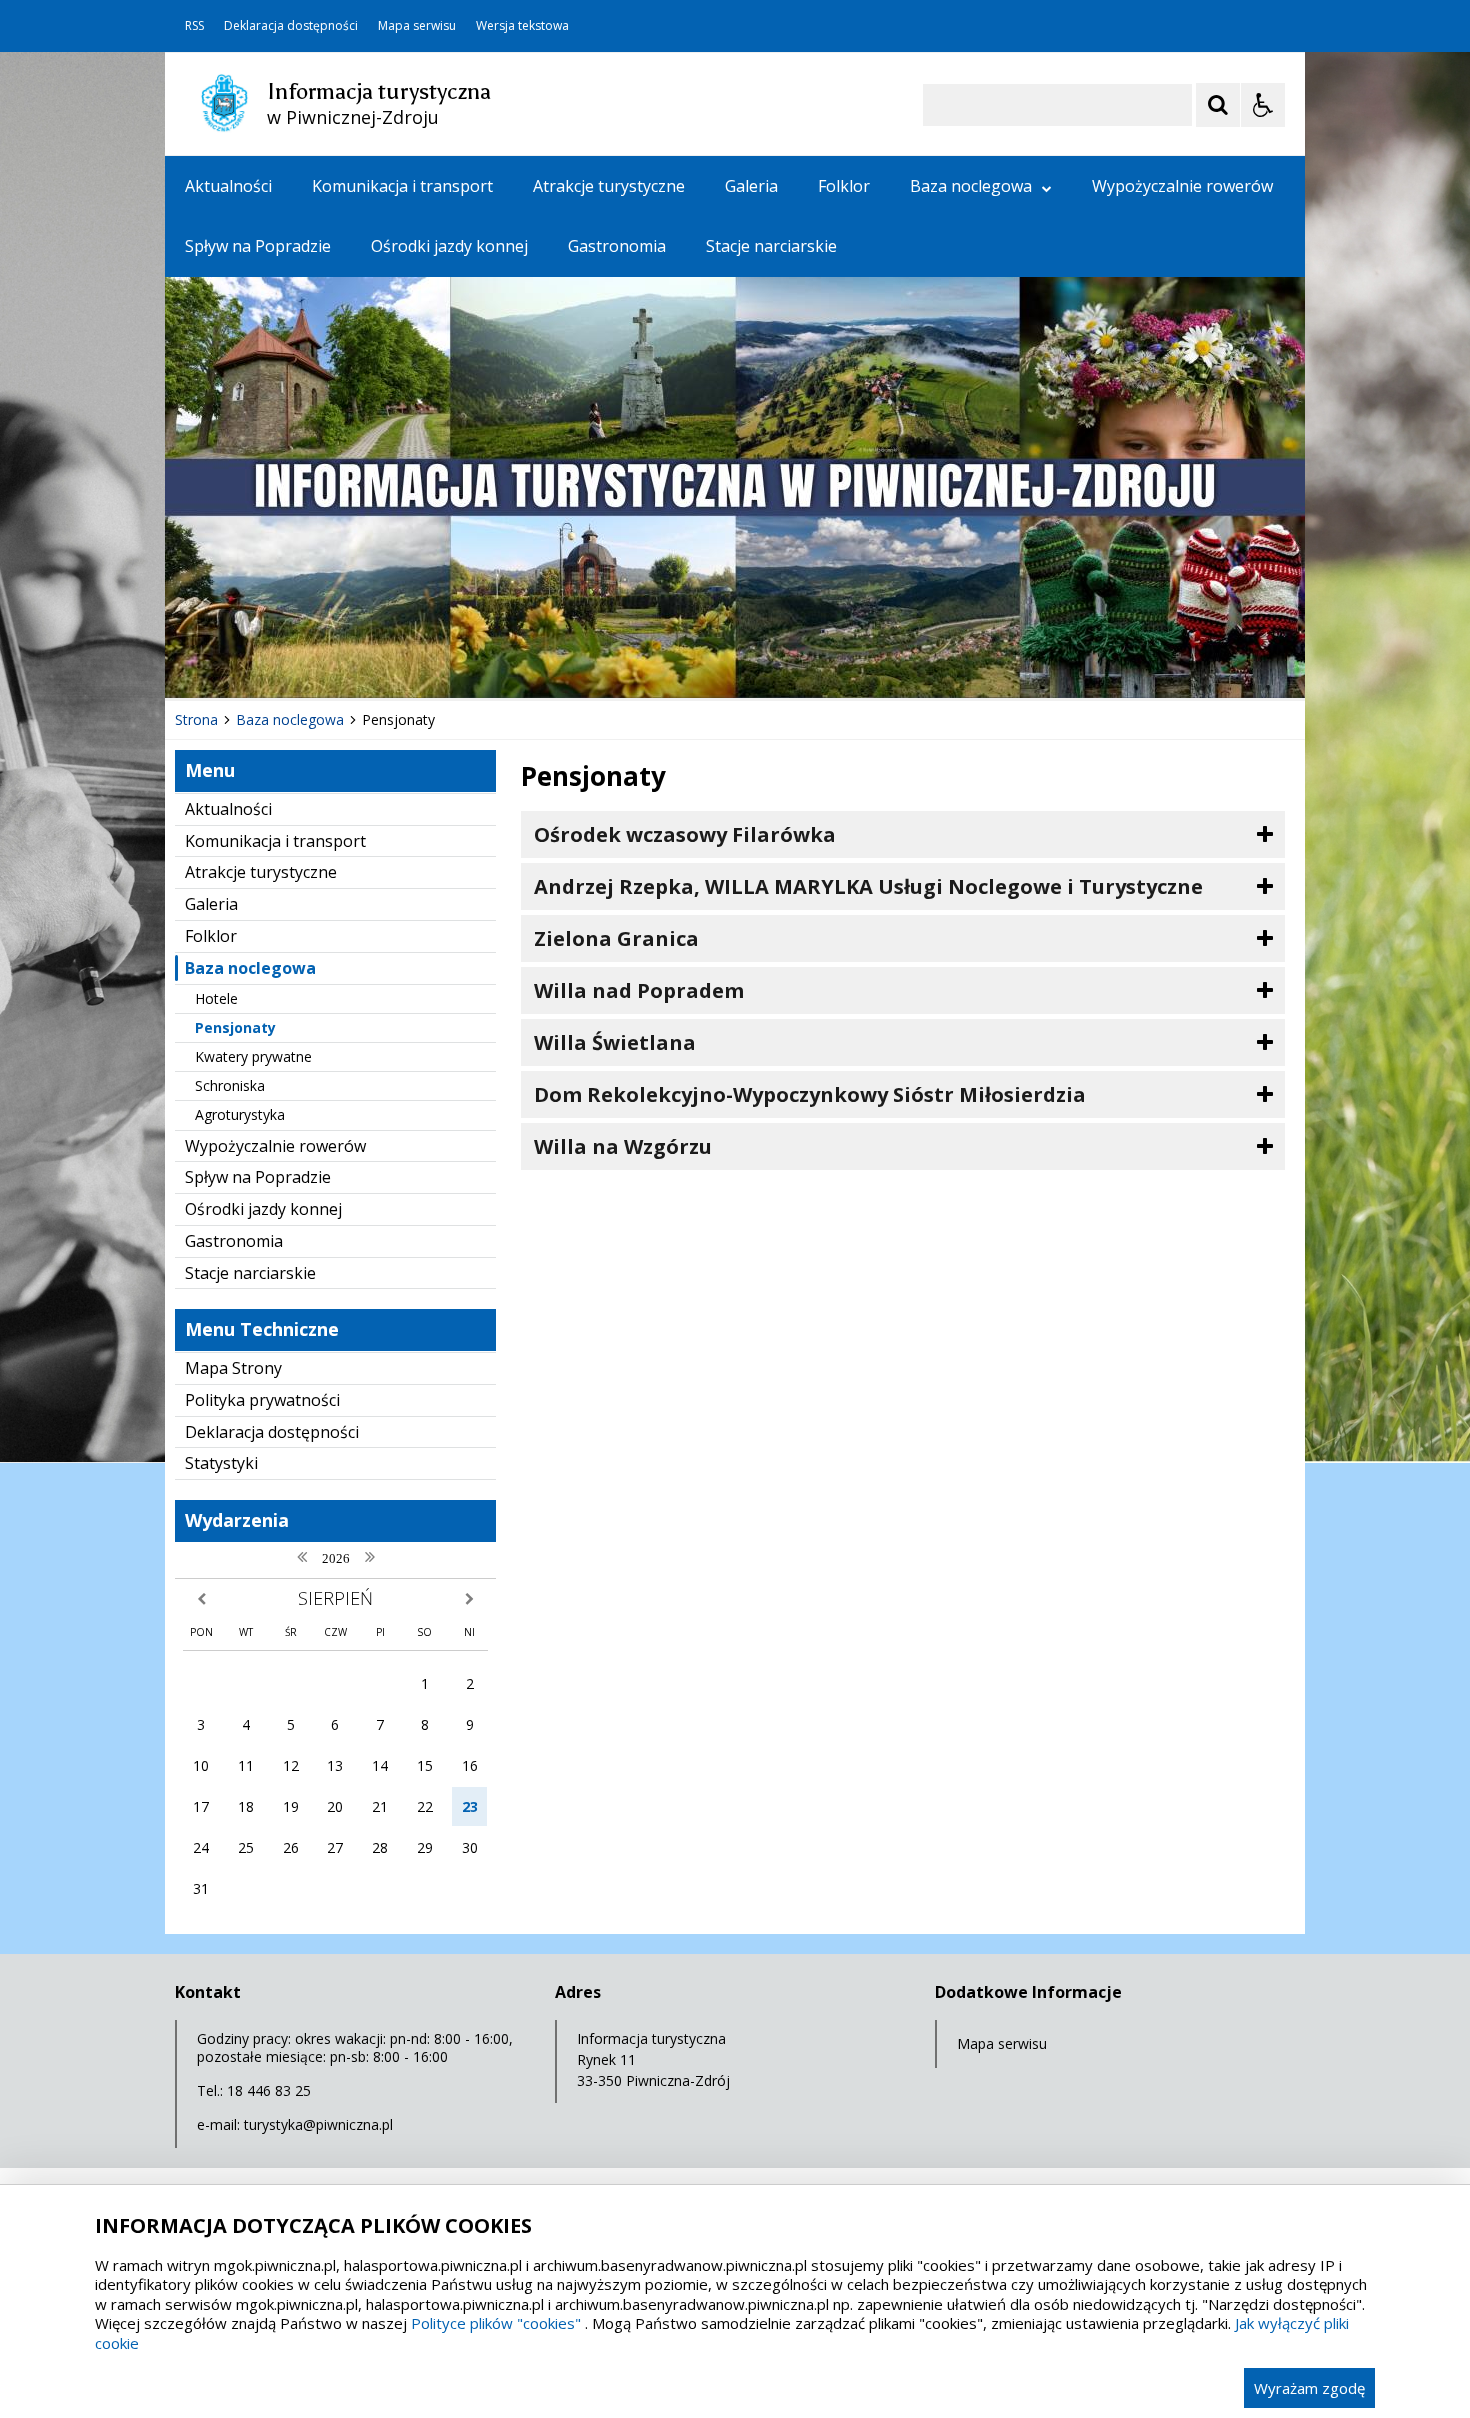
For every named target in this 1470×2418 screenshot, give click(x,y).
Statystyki (221, 1463)
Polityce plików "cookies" (496, 2323)
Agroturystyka (240, 1114)
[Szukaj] (1218, 105)
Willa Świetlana (615, 1042)
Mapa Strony (233, 1368)
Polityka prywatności (262, 1400)
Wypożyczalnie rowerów (1182, 186)
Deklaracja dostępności (291, 26)
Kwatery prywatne (253, 1056)
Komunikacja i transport (402, 186)
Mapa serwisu (417, 26)
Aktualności (228, 186)
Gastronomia (617, 246)
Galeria (751, 186)
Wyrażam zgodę (1309, 2388)
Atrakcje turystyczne (609, 186)
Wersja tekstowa (522, 26)
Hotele (216, 998)
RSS (194, 26)
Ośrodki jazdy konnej (449, 246)
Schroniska (230, 1085)
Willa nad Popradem (639, 990)
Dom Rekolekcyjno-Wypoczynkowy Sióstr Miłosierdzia (810, 1094)
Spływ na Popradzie (258, 246)
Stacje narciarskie (771, 246)
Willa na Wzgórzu (623, 1146)
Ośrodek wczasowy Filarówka (685, 834)
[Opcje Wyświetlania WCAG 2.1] (1263, 105)
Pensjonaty (235, 1027)
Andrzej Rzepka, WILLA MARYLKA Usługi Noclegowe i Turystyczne (868, 886)
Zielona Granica (616, 938)
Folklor (844, 186)
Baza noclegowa (971, 186)
